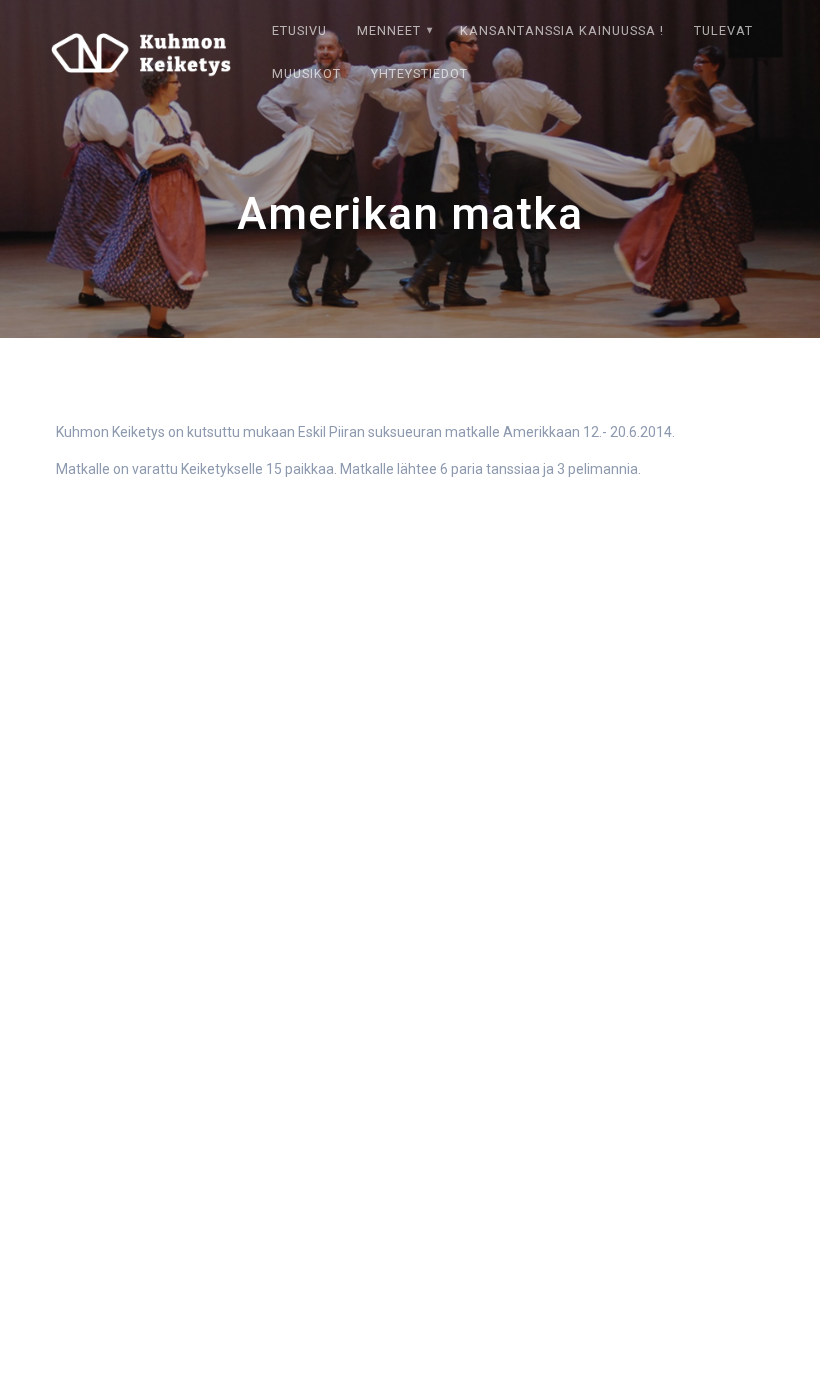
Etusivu (299, 30)
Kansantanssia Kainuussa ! (562, 30)
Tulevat (723, 30)
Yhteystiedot (419, 73)
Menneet (389, 30)
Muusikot (306, 73)
